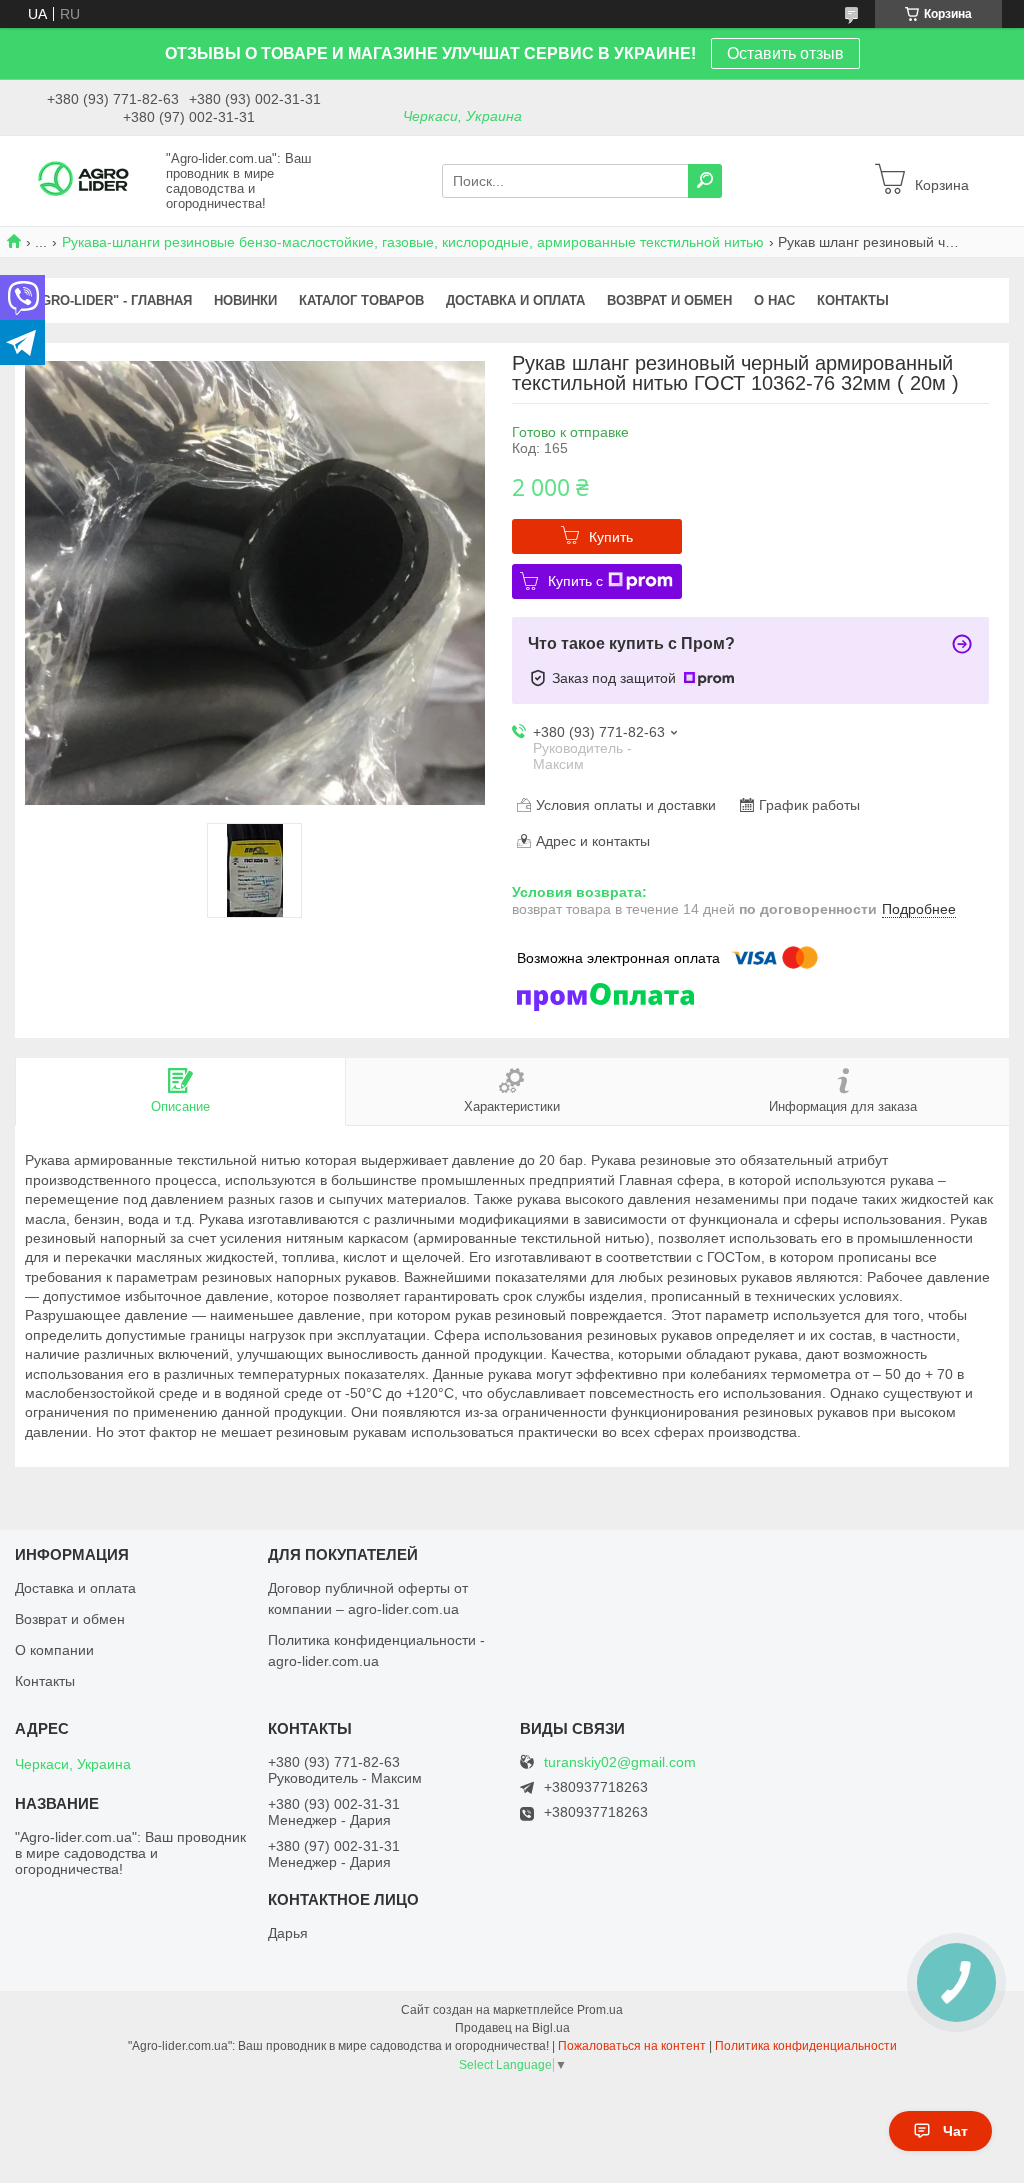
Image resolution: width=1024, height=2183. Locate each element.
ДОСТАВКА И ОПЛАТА (515, 300)
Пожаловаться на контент (632, 2046)
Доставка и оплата (75, 1588)
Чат (955, 2131)
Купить (611, 537)
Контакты (45, 1681)
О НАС (774, 300)
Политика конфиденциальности (806, 2046)
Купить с (575, 581)
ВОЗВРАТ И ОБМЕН (669, 300)
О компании (54, 1650)
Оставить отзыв (785, 53)
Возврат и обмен (70, 1619)
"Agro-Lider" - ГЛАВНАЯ (109, 300)
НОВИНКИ (245, 300)
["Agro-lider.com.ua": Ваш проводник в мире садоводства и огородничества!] (85, 180)
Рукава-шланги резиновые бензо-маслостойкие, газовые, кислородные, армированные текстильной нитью (413, 242)
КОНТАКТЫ (853, 300)
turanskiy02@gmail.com (620, 1762)
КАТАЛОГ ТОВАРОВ (361, 300)
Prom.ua (600, 2010)
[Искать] (705, 181)
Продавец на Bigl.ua (512, 2028)
